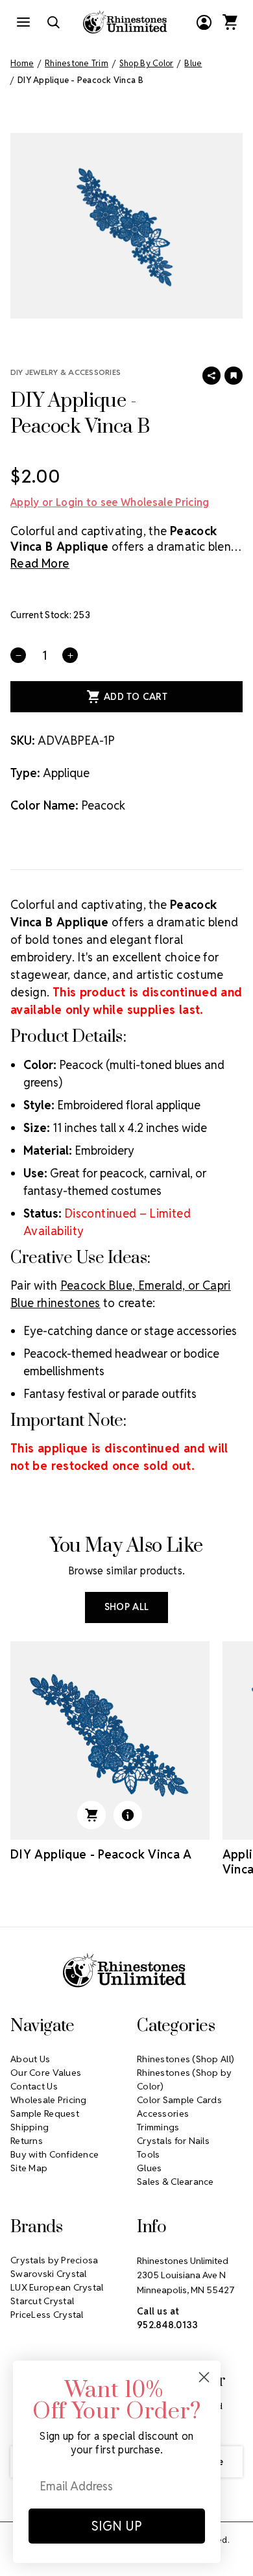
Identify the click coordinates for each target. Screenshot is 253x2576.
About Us (30, 2059)
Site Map (29, 2168)
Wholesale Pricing (49, 2100)
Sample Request (45, 2113)
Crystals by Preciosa (54, 2260)
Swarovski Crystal (49, 2274)
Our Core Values (46, 2073)
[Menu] (23, 22)
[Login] (204, 22)
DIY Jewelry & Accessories (66, 372)
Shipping (30, 2127)
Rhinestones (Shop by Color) (185, 2079)
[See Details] (128, 1815)
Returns (27, 2141)
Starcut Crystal (42, 2301)
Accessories (163, 2113)
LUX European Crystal (57, 2287)
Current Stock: (50, 615)
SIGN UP (117, 2526)
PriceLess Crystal (47, 2315)
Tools (148, 2154)
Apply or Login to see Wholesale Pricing (110, 502)
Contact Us (34, 2086)
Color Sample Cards (179, 2100)
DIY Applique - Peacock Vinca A (101, 1854)
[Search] (53, 22)
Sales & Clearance (175, 2182)
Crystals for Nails (173, 2141)
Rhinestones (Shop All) (186, 2059)
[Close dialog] (204, 2377)
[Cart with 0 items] (230, 22)
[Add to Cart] (91, 1815)
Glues (149, 2168)
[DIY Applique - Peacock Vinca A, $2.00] (110, 1741)
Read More (40, 563)
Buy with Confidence (54, 2154)
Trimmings (158, 2127)
